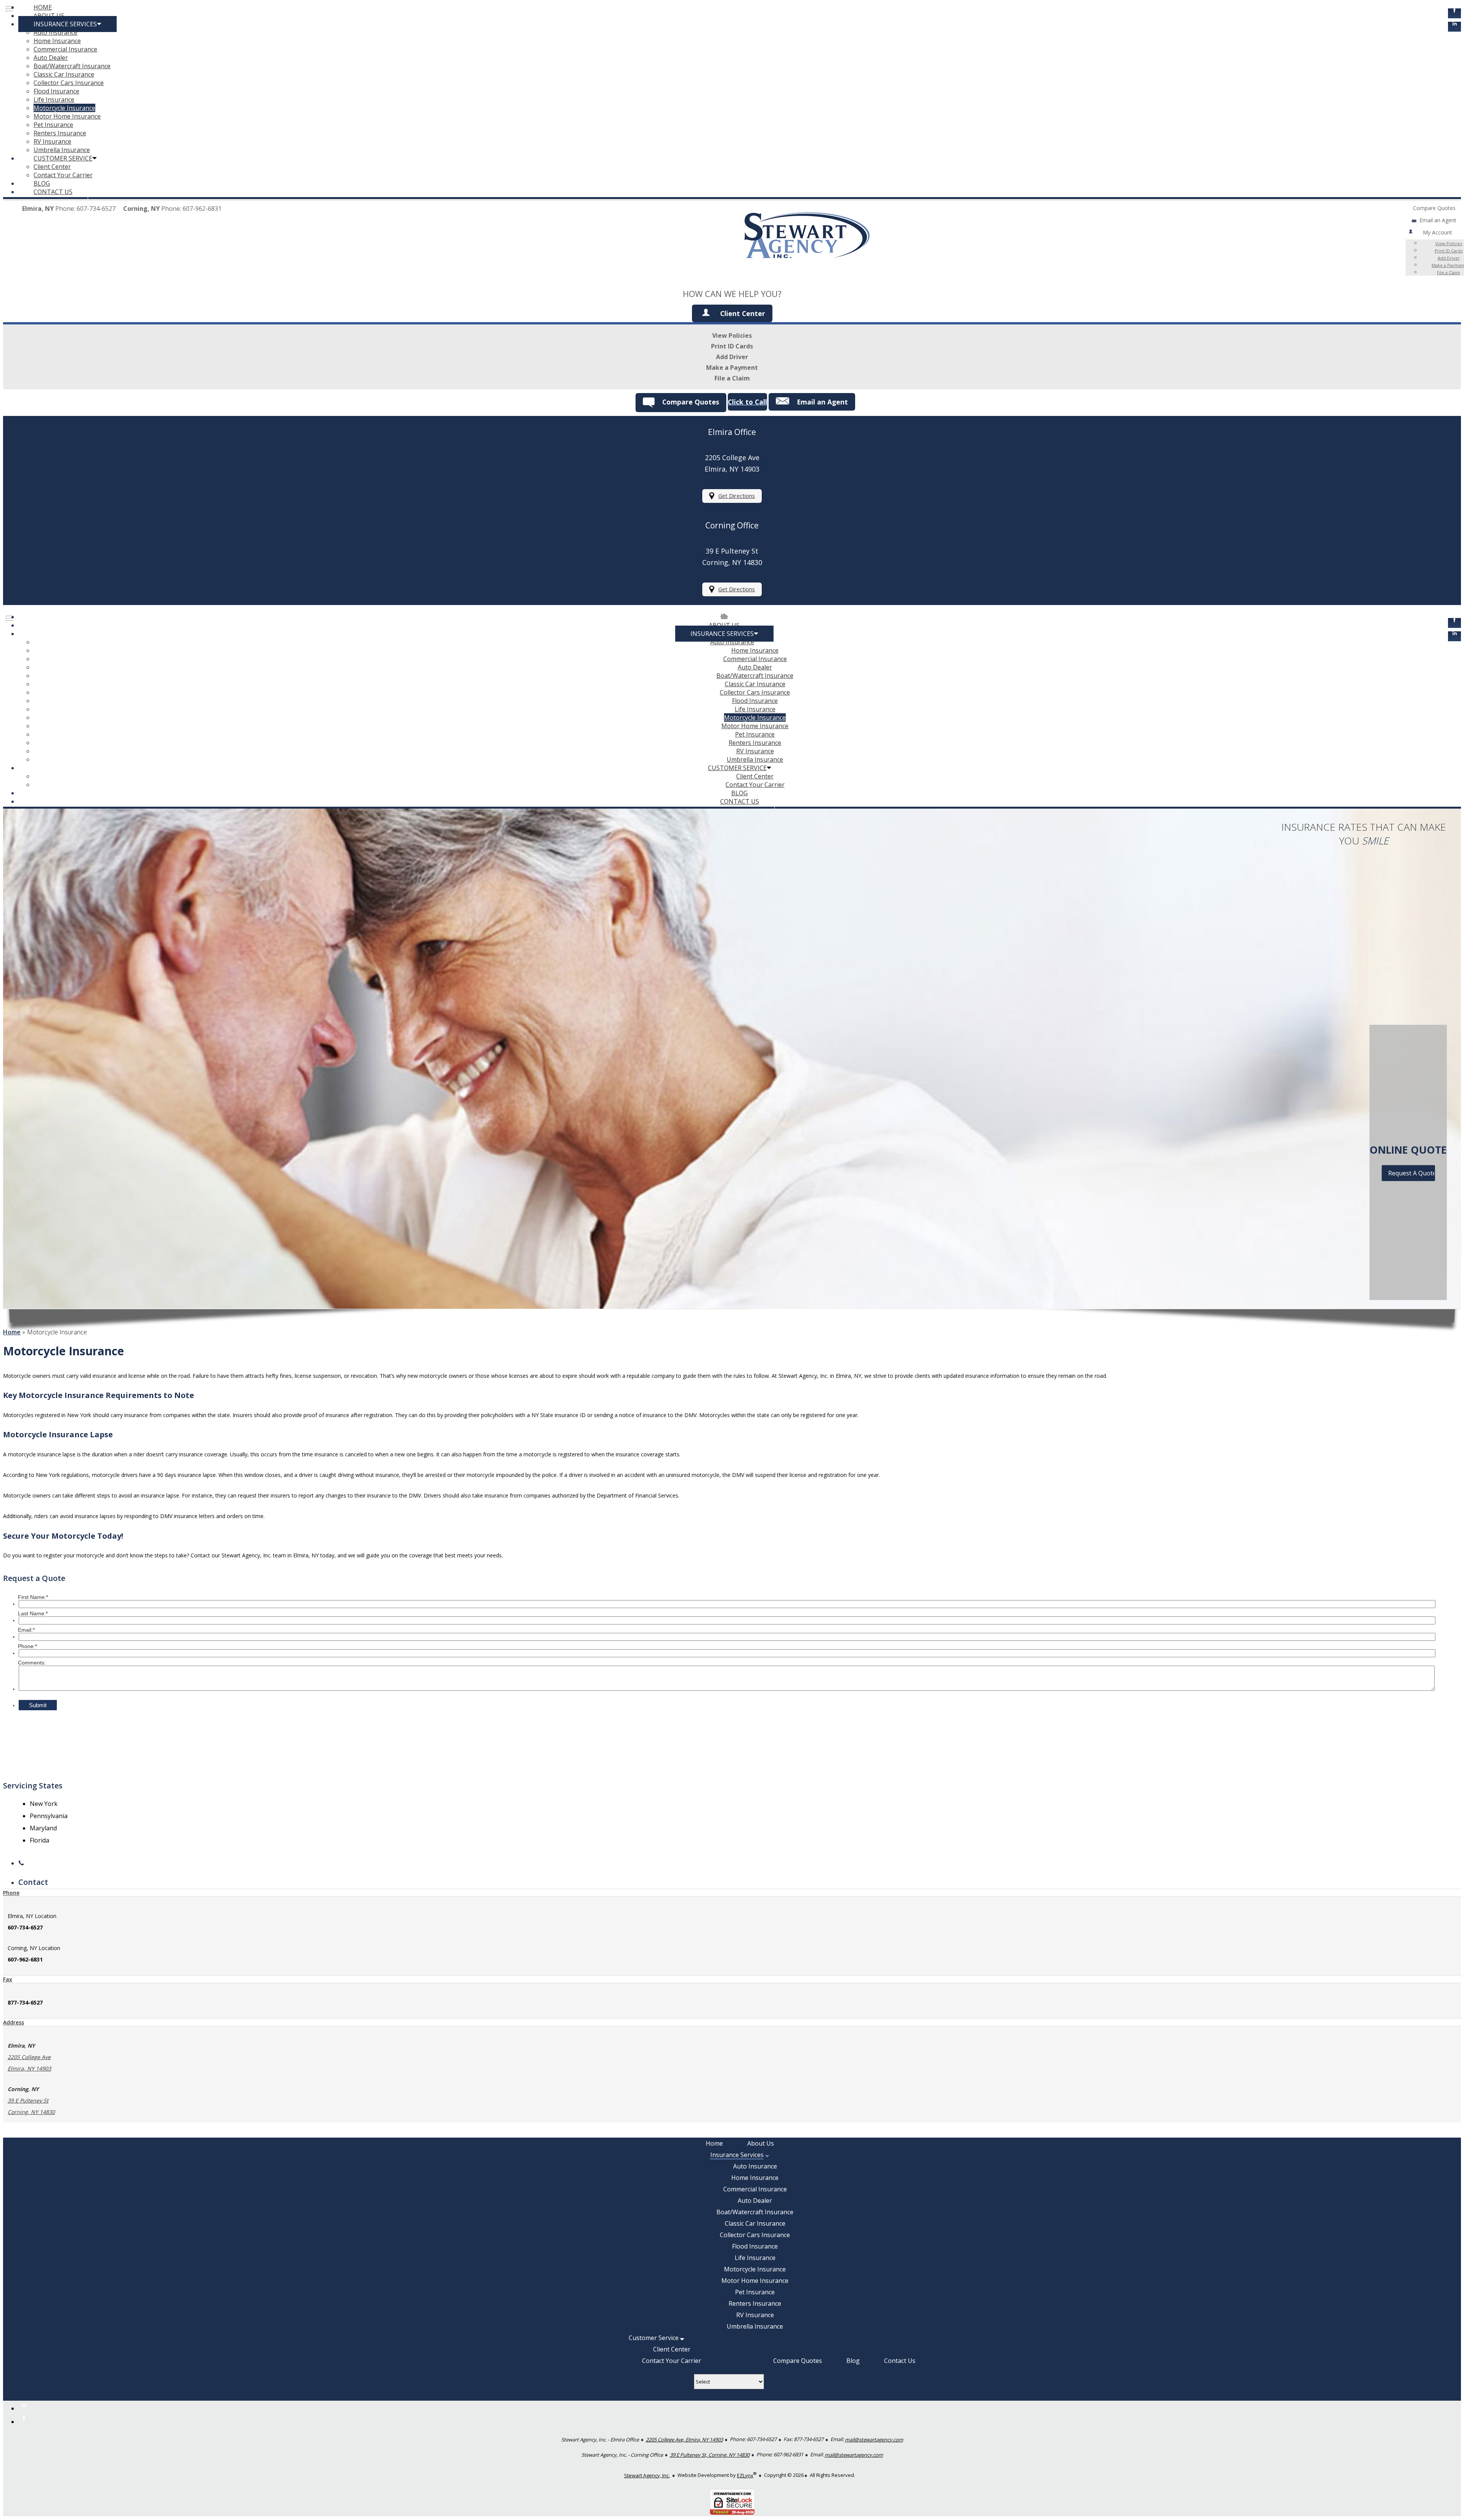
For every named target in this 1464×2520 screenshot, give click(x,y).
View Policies (732, 335)
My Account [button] (1438, 232)
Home (12, 1332)
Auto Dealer (51, 58)
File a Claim (1449, 272)
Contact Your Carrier (63, 175)
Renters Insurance (60, 133)
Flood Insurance (56, 91)
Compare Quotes (1434, 208)
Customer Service (63, 158)
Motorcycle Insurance (64, 108)
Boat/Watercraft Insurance (72, 66)
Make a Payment (732, 368)
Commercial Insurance (65, 49)
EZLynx (745, 2475)
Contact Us (53, 192)
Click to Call (747, 402)
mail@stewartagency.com (874, 2440)
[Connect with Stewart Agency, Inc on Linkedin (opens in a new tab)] (1454, 636)
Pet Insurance (53, 125)
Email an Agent (1438, 220)
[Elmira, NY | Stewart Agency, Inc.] (807, 275)
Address (14, 2022)
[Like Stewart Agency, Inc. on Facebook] (1454, 13)
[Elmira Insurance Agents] (724, 617)
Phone (11, 1893)
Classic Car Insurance (64, 74)
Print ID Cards (732, 346)
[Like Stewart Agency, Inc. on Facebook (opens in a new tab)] (24, 2422)
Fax (8, 1979)
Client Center (52, 167)
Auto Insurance (55, 32)
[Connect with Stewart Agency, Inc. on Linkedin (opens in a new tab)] (24, 2408)
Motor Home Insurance (67, 116)
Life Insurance (54, 100)
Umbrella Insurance (62, 150)
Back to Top (1440, 2496)
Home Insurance (57, 41)
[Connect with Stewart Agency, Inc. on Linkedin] (1454, 27)
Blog (42, 183)
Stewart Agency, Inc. (647, 2475)
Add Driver (1449, 258)
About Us (49, 16)
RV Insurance (52, 141)
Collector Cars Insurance (69, 83)
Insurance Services (65, 24)
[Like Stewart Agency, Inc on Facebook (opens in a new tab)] (1454, 623)
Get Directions (737, 496)
